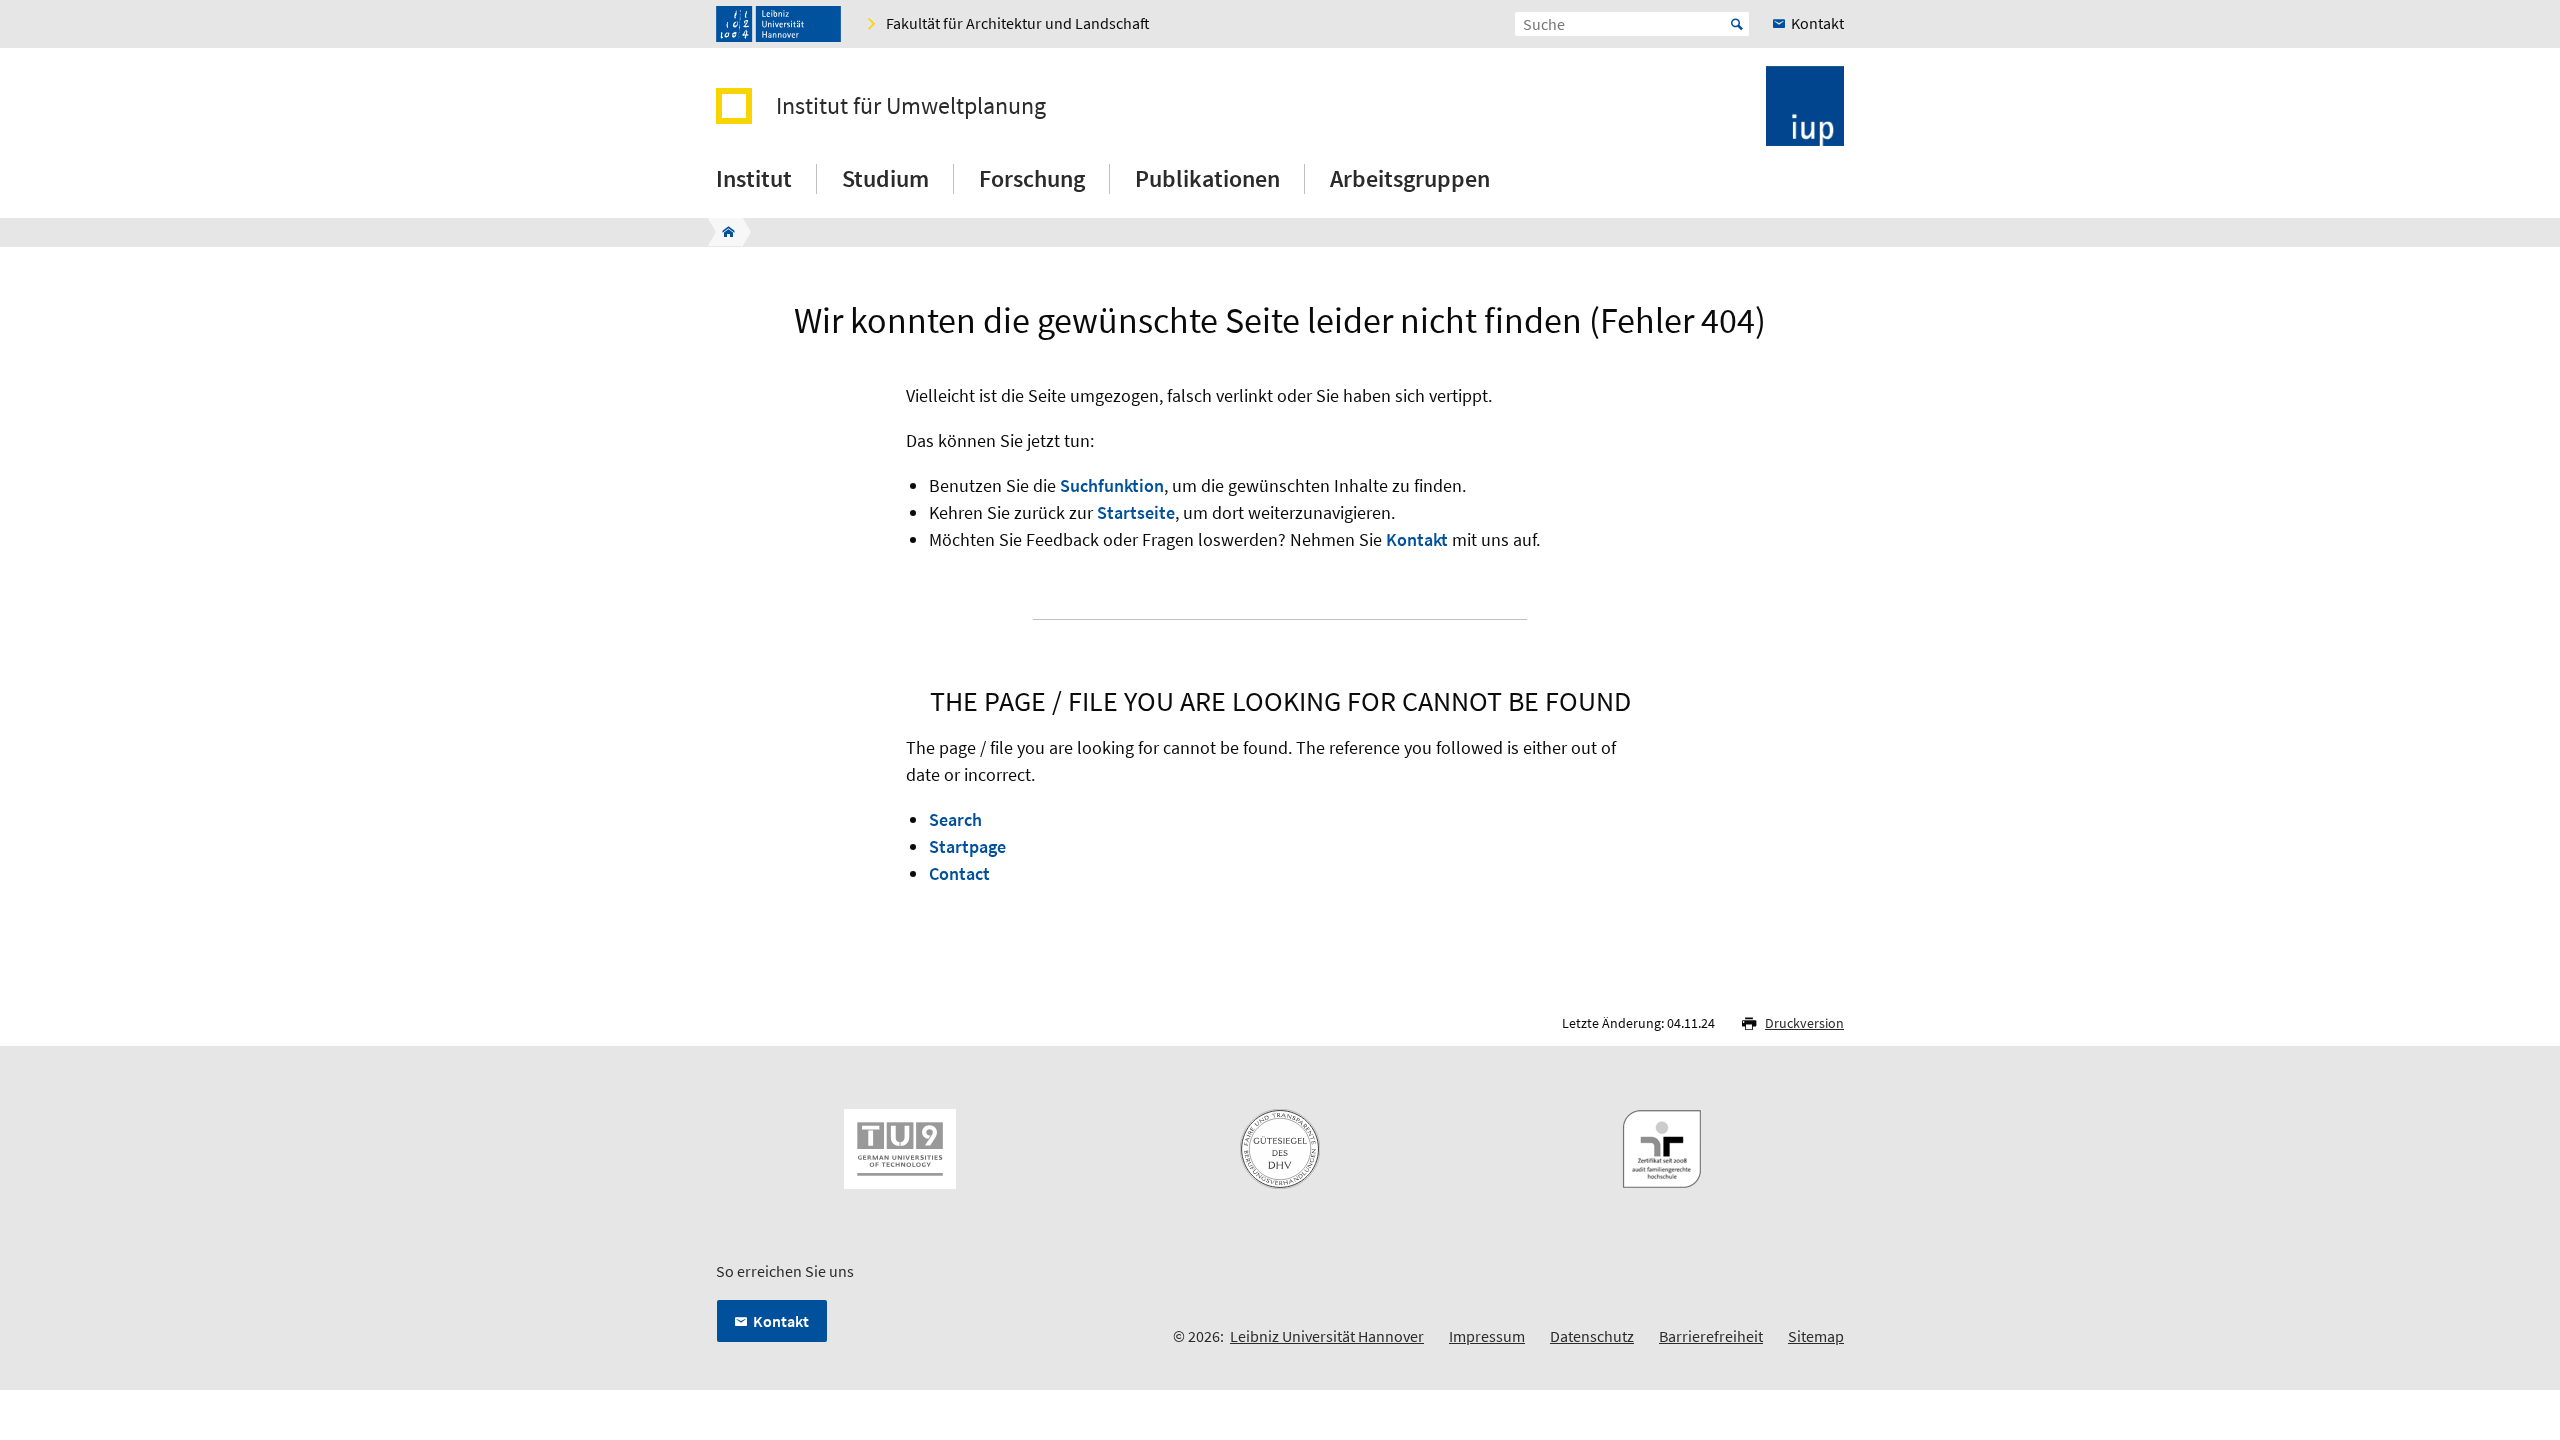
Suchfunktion (1112, 485)
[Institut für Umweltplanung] (722, 232)
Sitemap (1816, 1336)
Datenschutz (1592, 1336)
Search (955, 819)
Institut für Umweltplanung (911, 106)
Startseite (1136, 512)
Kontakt (1417, 539)
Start (1737, 24)
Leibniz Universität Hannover (1327, 1336)
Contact (959, 873)
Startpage (967, 846)
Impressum (1487, 1336)
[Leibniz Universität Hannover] (778, 24)
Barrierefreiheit (1711, 1336)
